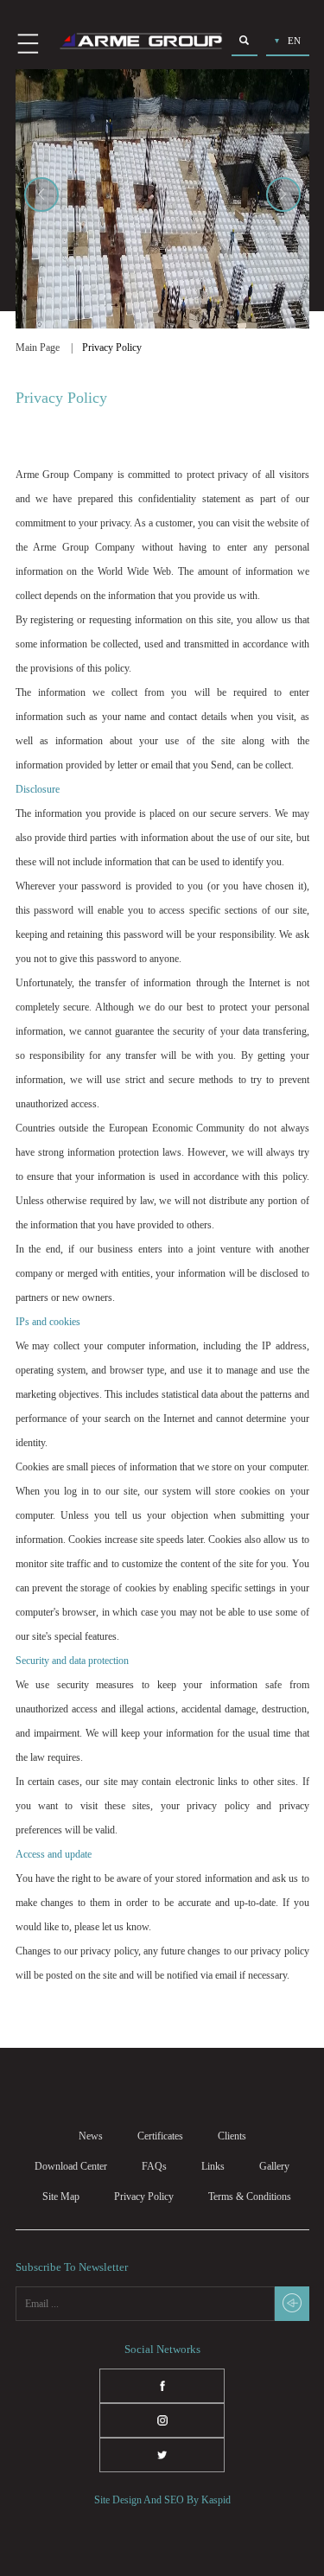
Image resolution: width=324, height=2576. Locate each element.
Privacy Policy (144, 2197)
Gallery (274, 2166)
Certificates (160, 2136)
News (91, 2136)
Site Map (61, 2197)
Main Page (38, 348)
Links (213, 2166)
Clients (232, 2136)
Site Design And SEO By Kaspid (162, 2500)
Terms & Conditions (250, 2197)
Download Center (71, 2166)
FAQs (154, 2166)
